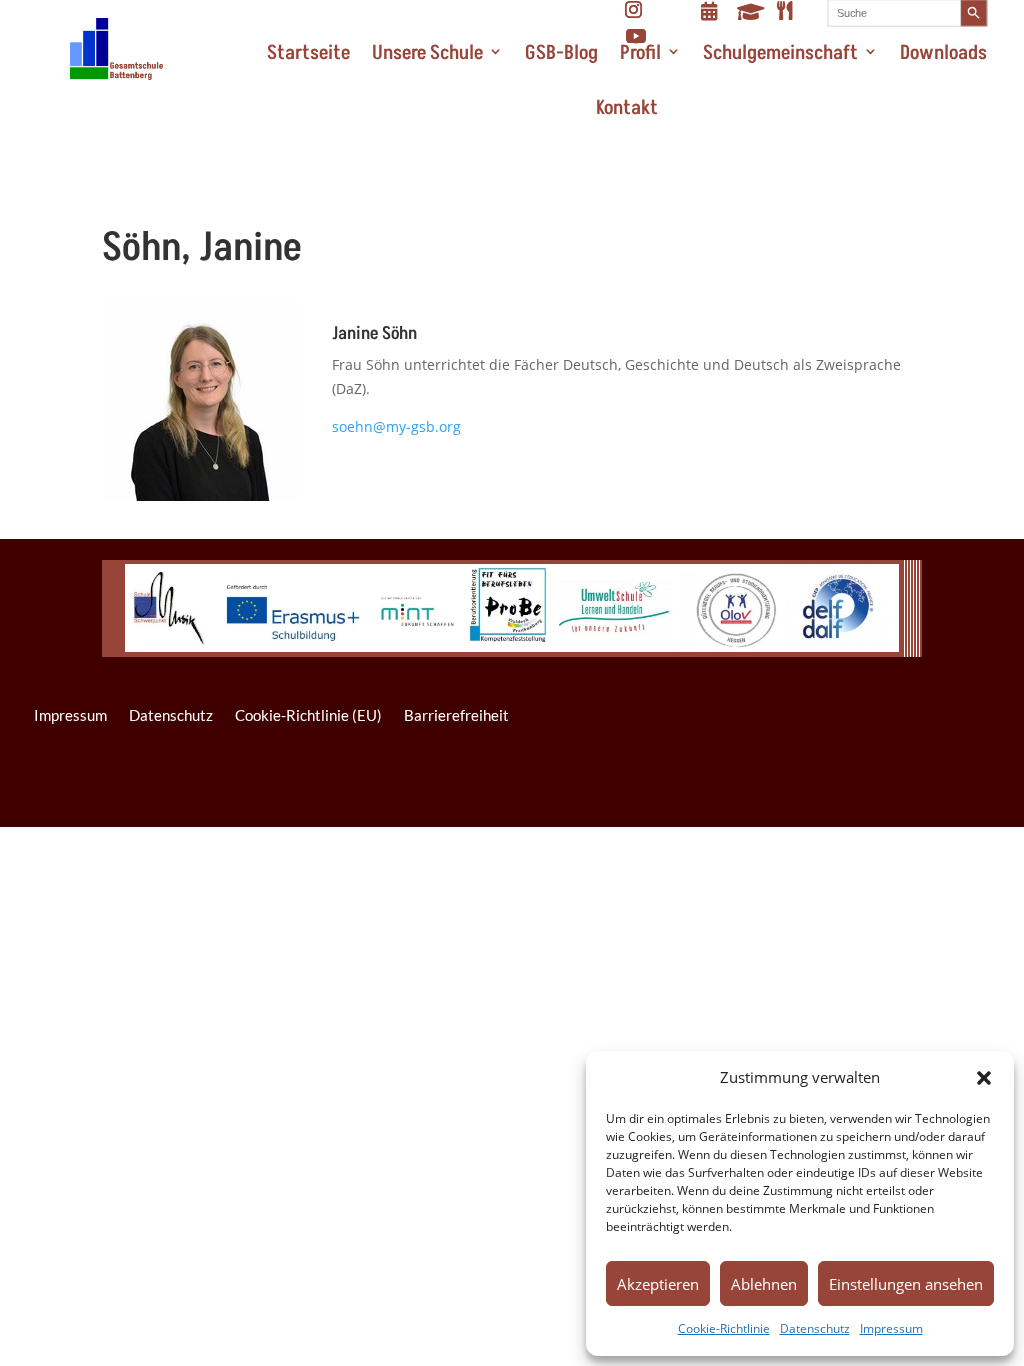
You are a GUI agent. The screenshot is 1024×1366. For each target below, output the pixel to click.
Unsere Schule (427, 53)
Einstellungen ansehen (906, 1284)
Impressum (891, 1328)
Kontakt (627, 108)
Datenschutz (815, 1328)
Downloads (943, 53)
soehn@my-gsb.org (396, 426)
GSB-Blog (561, 53)
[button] (984, 1078)
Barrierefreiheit (456, 715)
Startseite (308, 53)
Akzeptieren (658, 1284)
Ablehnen (764, 1284)
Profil (640, 53)
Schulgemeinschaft (780, 53)
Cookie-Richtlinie (724, 1328)
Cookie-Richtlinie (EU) (308, 715)
